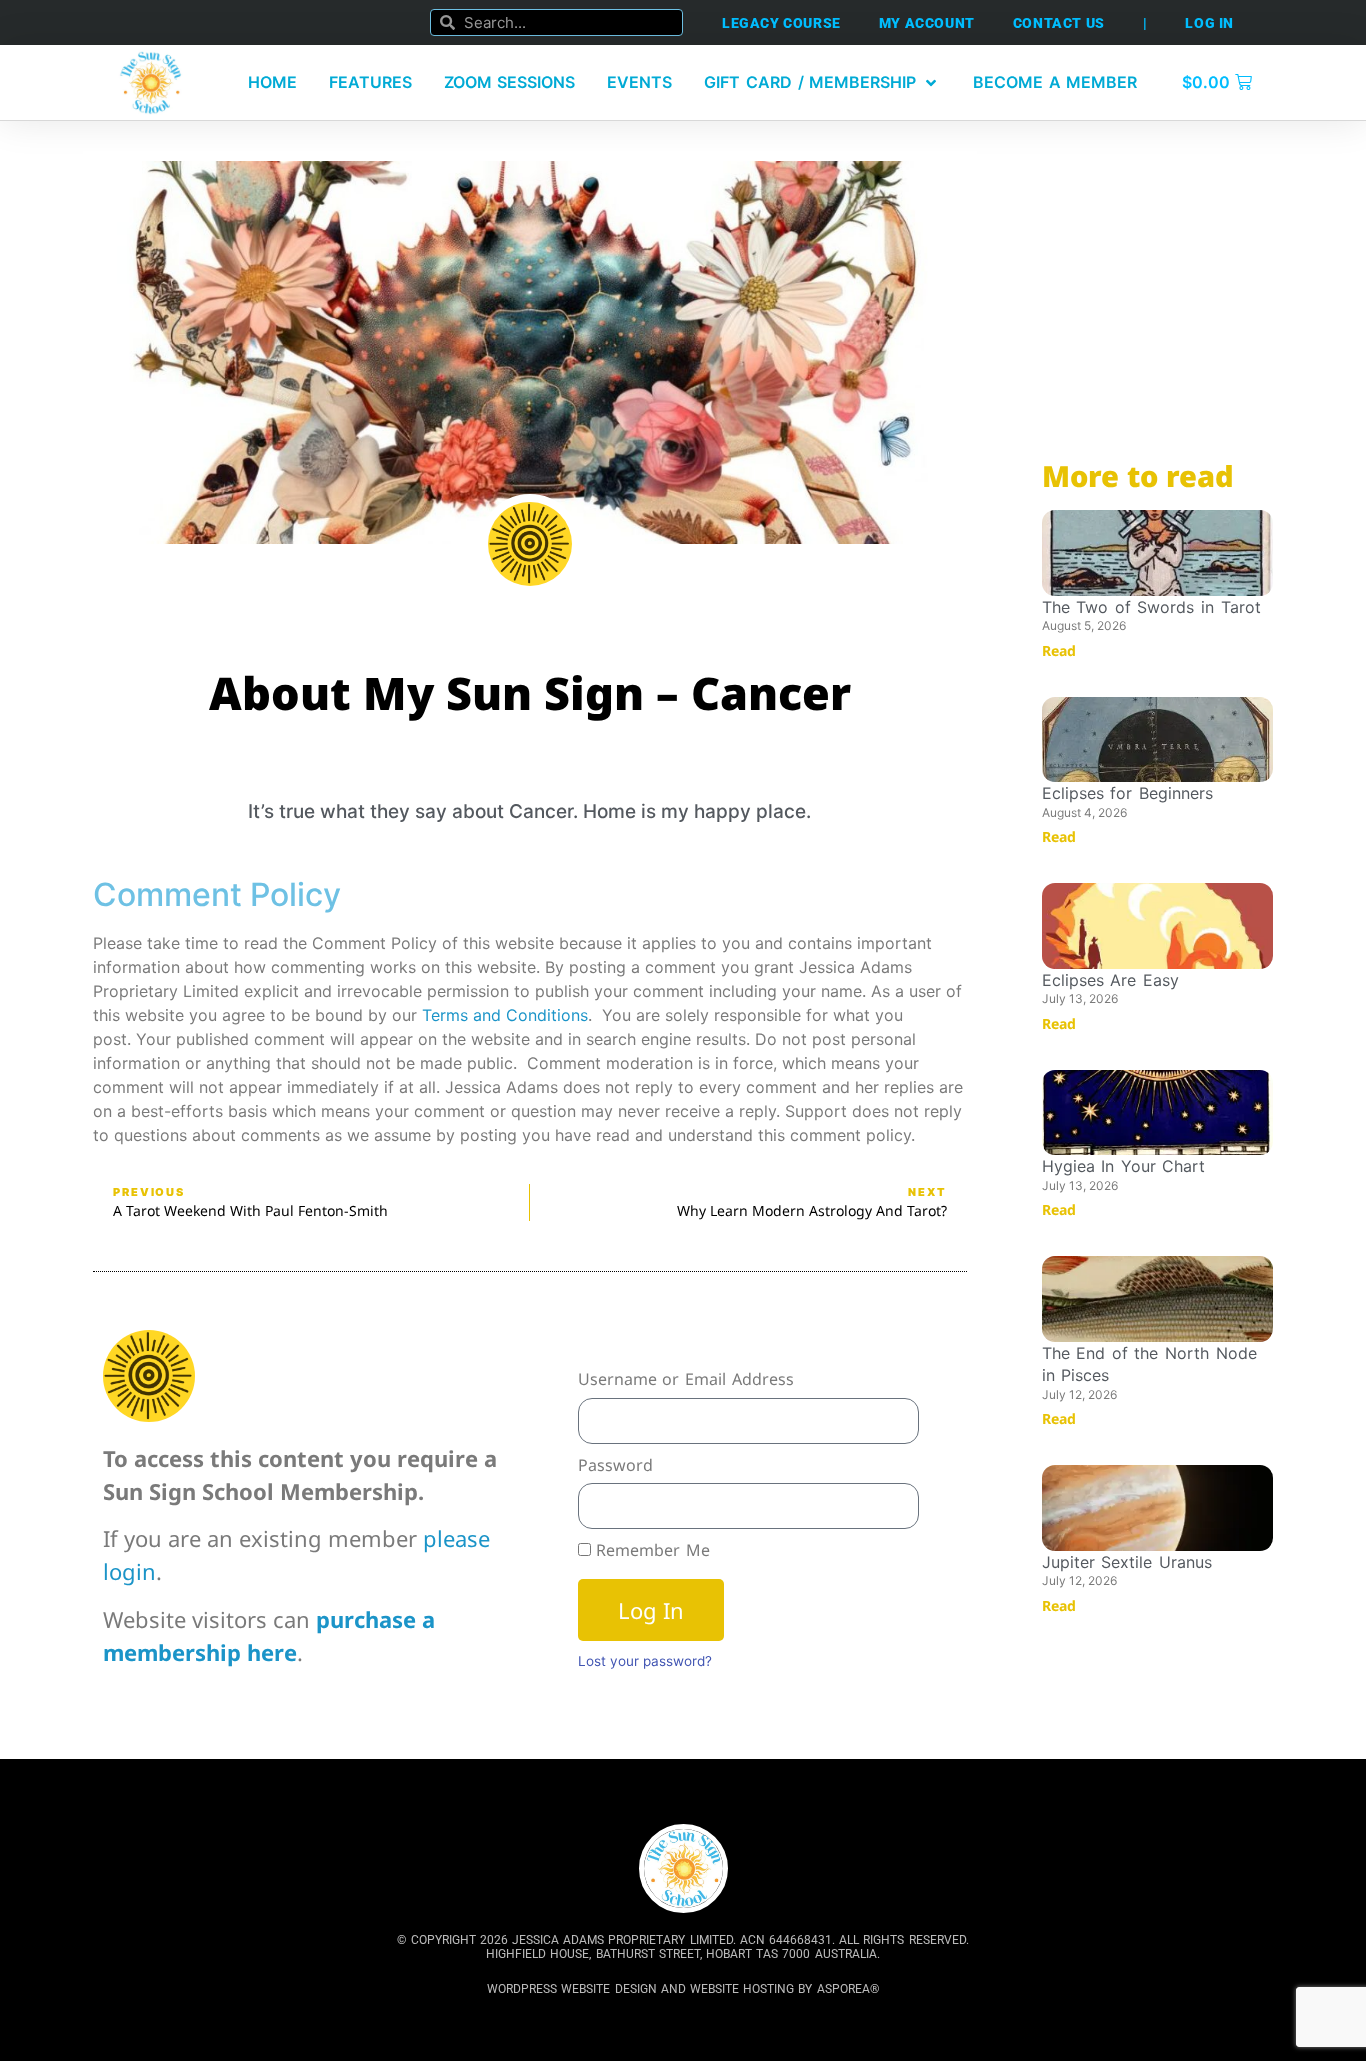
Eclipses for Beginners (1127, 793)
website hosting (742, 1989)
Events (639, 82)
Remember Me (650, 1550)
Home (272, 82)
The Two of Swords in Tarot (1151, 607)
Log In (1209, 23)
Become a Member (1055, 82)
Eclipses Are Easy (1110, 980)
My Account (927, 23)
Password (615, 1465)
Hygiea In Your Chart (1124, 1166)
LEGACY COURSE (781, 23)
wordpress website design (571, 1989)
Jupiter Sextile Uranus (1127, 1562)
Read (1059, 650)
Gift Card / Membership (810, 82)
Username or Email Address (686, 1379)
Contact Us (1059, 23)
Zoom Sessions (510, 82)
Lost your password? (645, 1661)
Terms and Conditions (505, 1015)
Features (370, 82)
